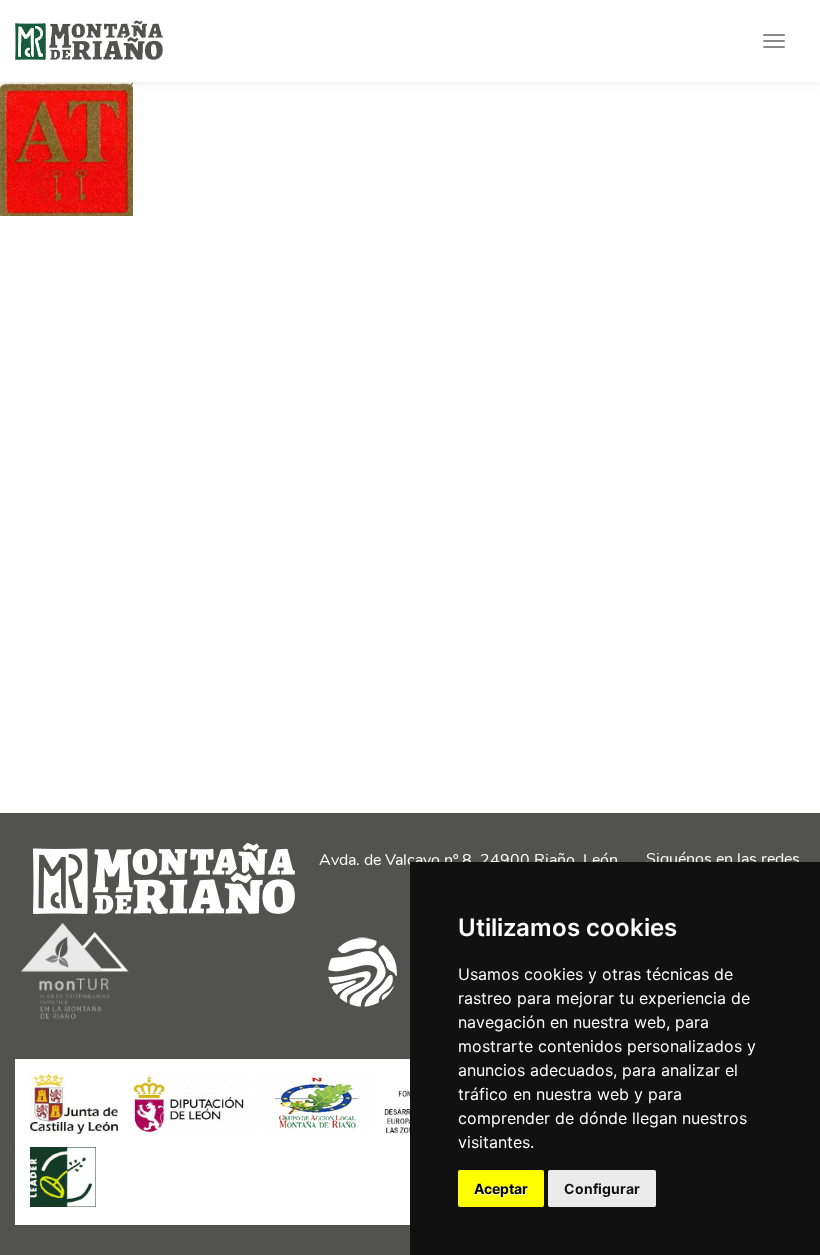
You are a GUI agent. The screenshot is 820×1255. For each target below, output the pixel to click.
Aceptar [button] (501, 1188)
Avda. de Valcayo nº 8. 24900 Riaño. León (468, 860)
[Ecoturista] (75, 1021)
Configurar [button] (602, 1188)
